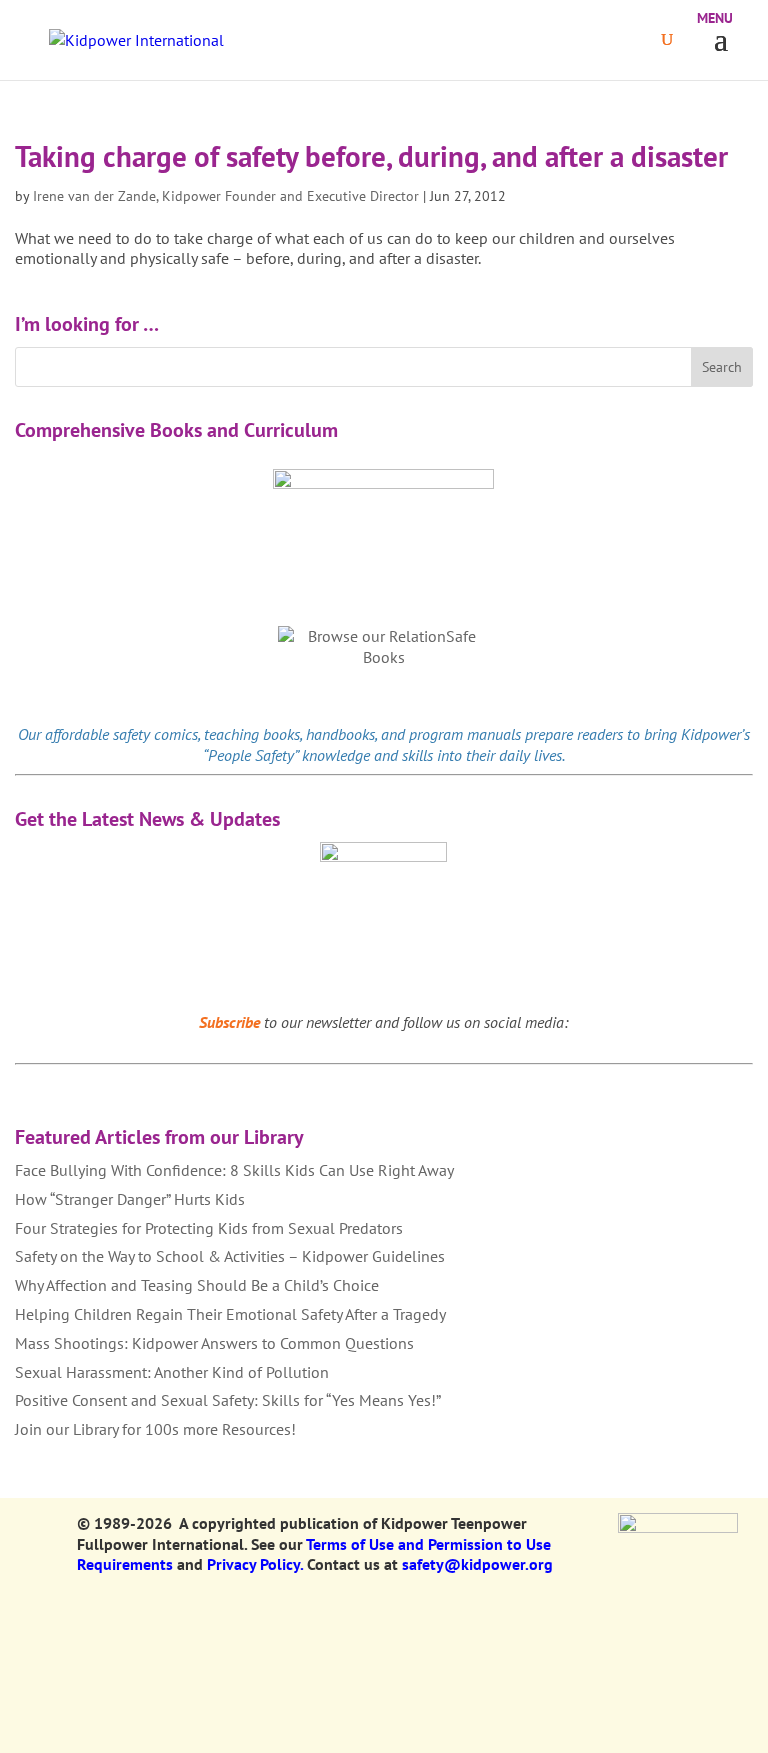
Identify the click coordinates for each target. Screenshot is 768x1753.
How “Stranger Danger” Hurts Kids (130, 1199)
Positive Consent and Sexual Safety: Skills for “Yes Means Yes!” (228, 1400)
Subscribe (229, 1022)
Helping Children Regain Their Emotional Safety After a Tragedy (230, 1314)
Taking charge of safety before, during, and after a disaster (371, 156)
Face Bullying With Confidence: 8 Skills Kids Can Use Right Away (234, 1170)
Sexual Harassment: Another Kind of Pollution (172, 1372)
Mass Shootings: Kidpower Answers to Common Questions (214, 1343)
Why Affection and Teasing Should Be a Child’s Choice (197, 1285)
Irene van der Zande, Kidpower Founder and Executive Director (226, 196)
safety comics (155, 734)
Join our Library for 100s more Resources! (155, 1429)
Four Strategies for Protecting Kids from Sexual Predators (209, 1228)
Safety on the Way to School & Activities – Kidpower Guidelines (230, 1256)
